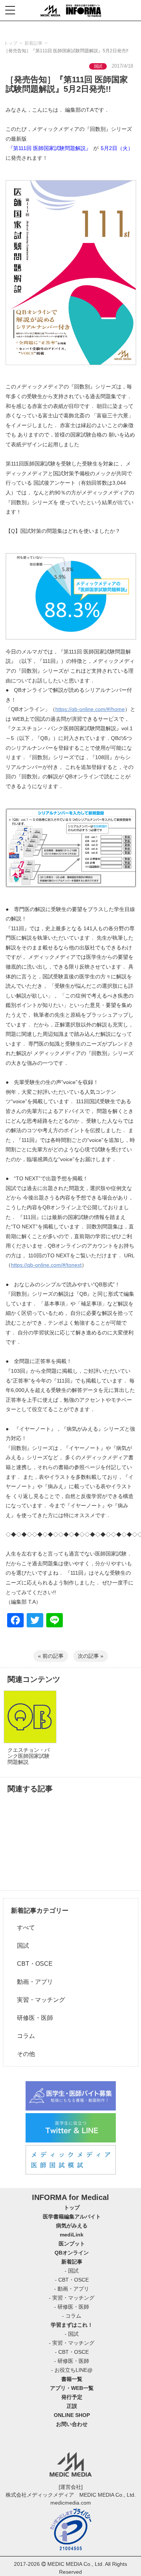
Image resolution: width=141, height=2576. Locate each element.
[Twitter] (35, 1621)
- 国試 (72, 2271)
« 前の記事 (51, 1656)
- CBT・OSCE (72, 2280)
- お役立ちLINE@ (72, 2370)
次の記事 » (91, 1656)
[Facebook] (15, 1621)
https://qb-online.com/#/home (90, 709)
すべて (23, 1928)
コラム (23, 2036)
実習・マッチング (38, 2000)
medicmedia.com (71, 2503)
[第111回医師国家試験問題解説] (70, 273)
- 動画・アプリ (72, 2289)
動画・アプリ (32, 1982)
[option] (29, 1733)
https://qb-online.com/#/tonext (46, 1265)
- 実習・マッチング (72, 2298)
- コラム (72, 2316)
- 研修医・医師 (72, 2307)
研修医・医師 (32, 2018)
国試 (20, 1946)
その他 (23, 2054)
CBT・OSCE (32, 1964)
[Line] (55, 1621)
